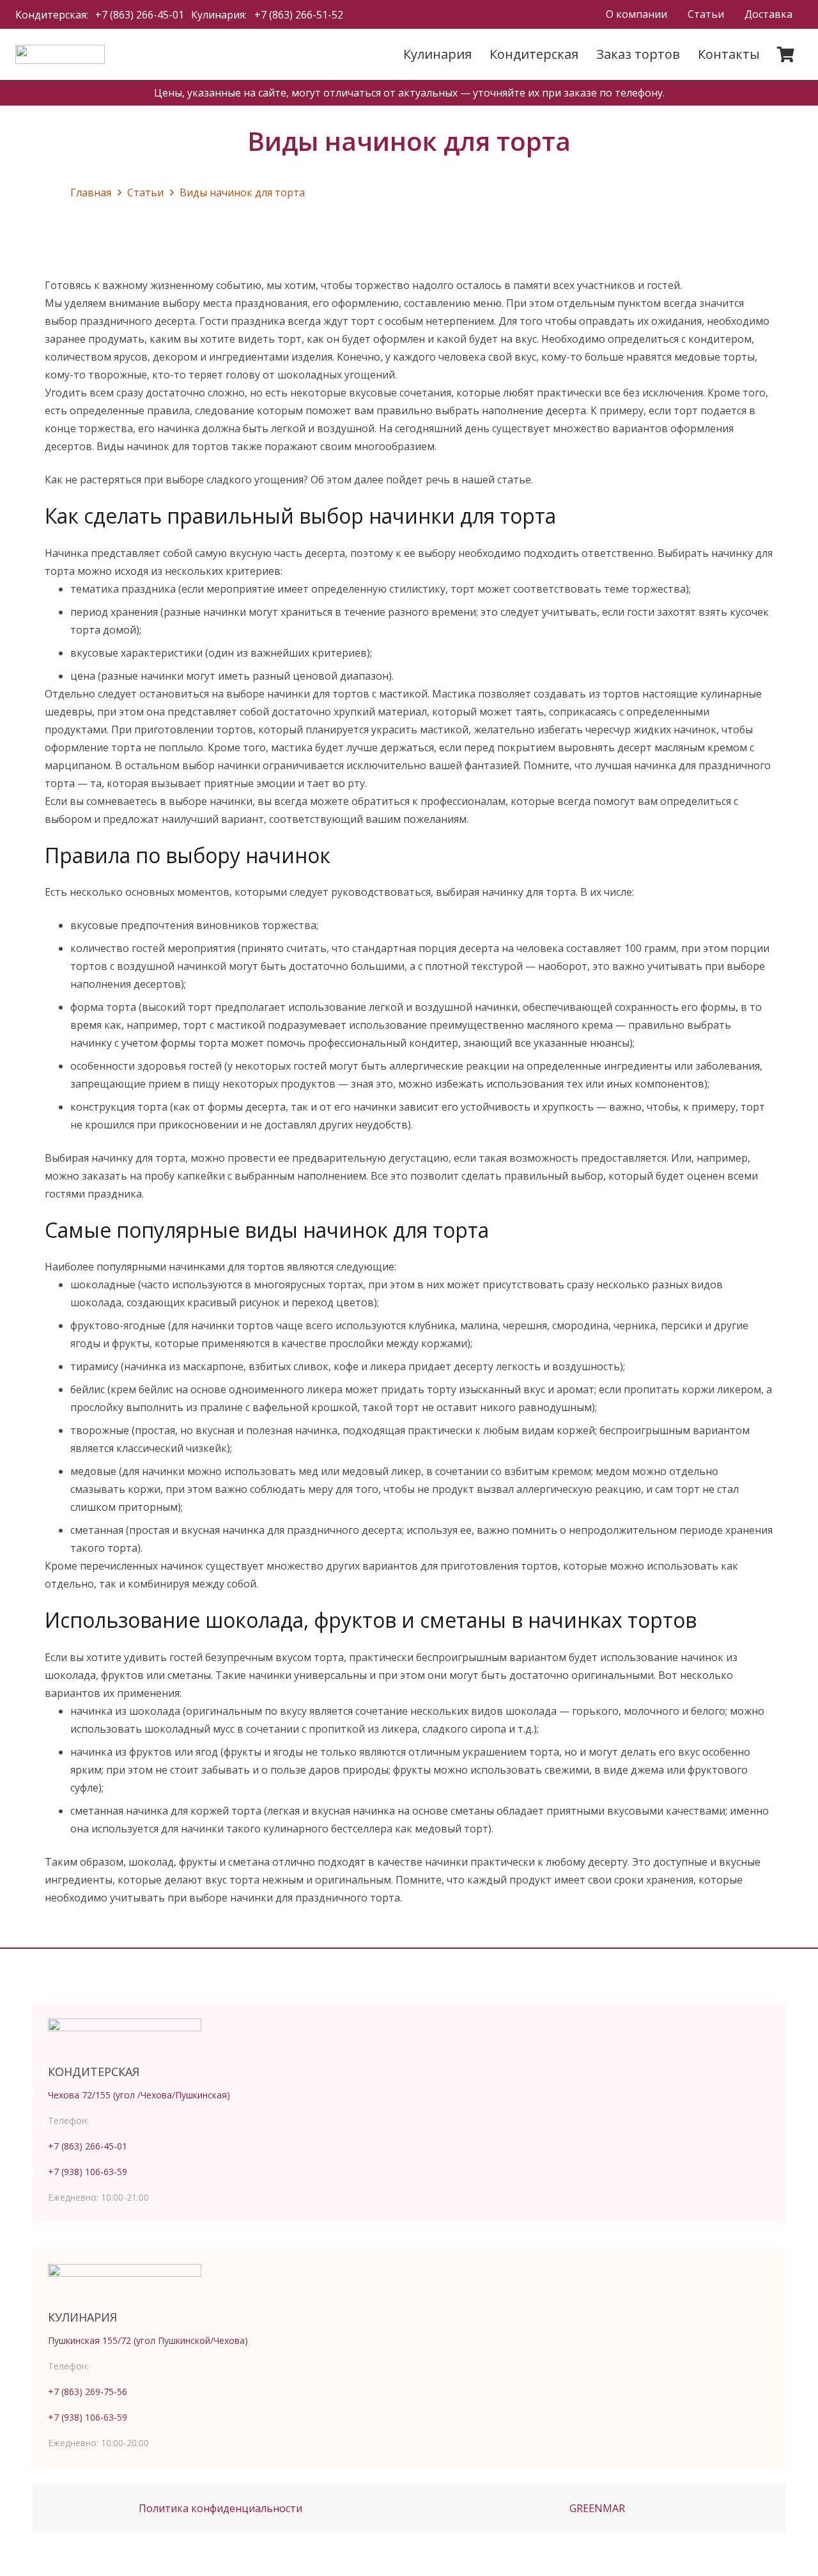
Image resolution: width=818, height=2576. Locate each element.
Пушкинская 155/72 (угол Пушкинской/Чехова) (148, 2340)
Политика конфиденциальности (220, 2508)
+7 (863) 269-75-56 (88, 2392)
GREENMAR (597, 2508)
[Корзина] (786, 54)
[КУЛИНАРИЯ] (409, 2283)
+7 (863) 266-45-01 (88, 2146)
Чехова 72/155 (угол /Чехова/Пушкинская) (139, 2095)
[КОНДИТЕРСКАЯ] (409, 2038)
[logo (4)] (60, 54)
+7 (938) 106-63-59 (88, 2172)
